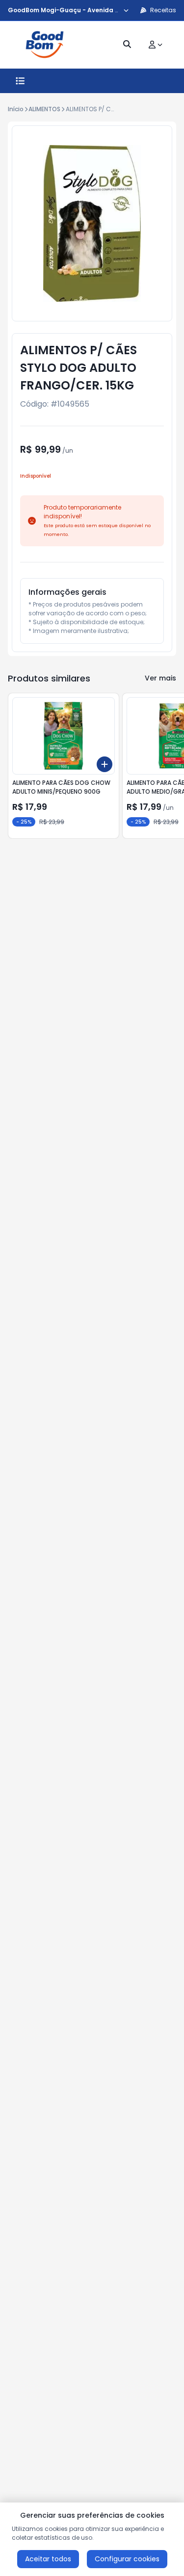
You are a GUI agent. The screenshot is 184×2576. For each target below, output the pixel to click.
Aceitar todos (48, 2559)
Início (16, 109)
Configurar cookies (127, 2559)
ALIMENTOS (44, 109)
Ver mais (160, 678)
